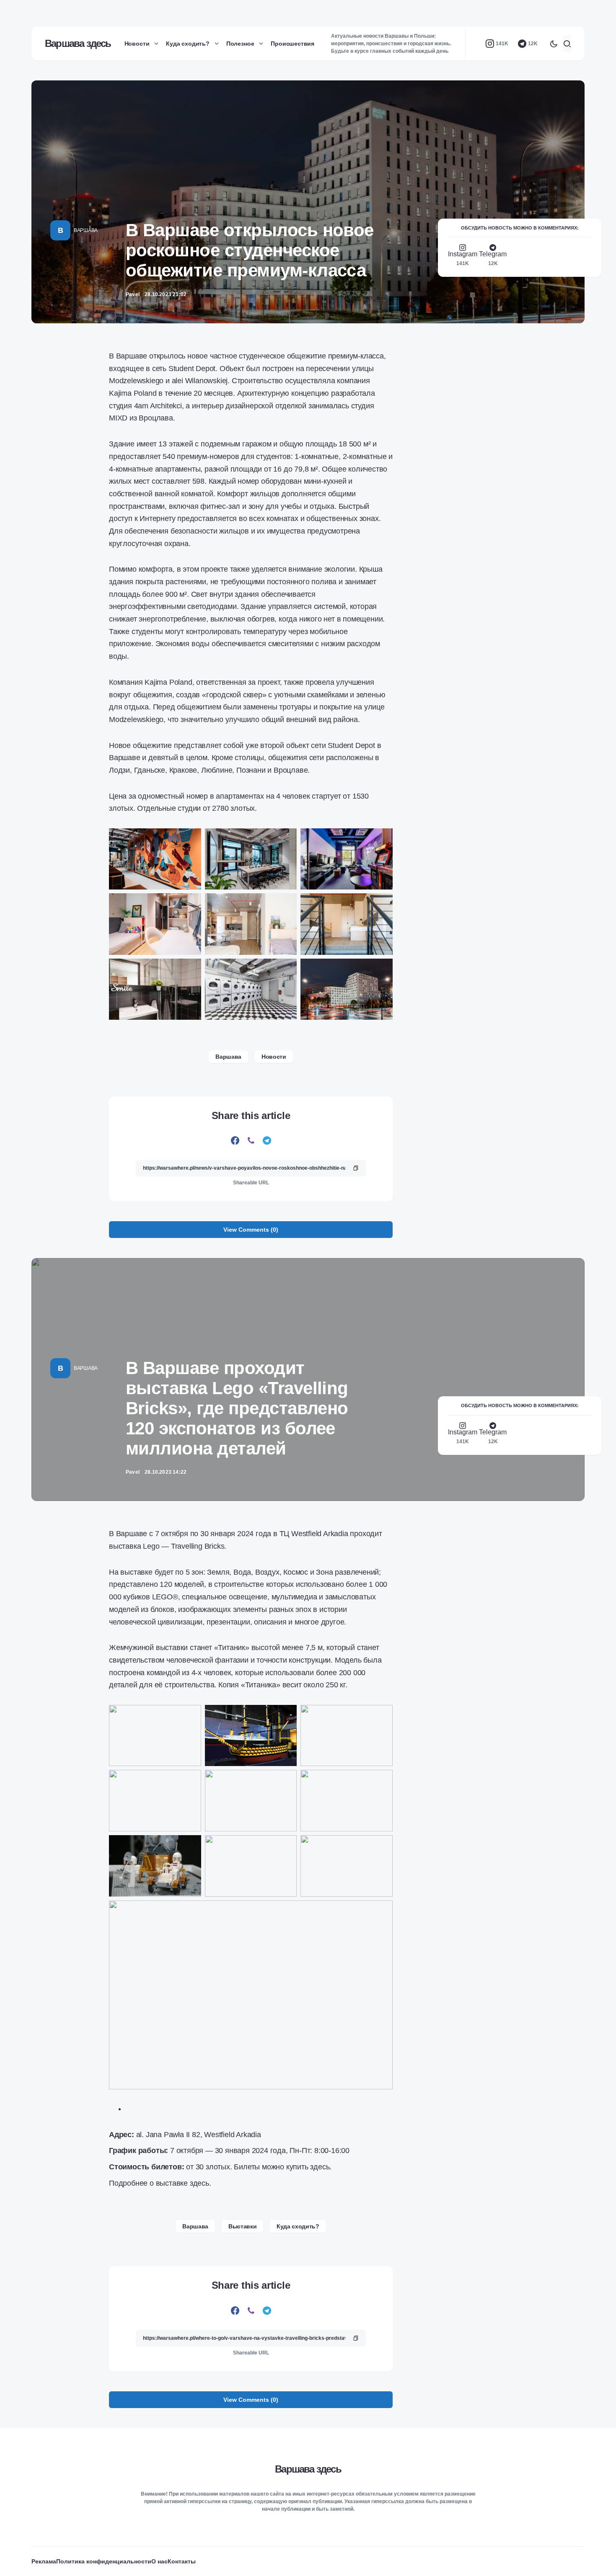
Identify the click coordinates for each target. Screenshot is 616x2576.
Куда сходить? (298, 2226)
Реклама (44, 2561)
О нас (159, 2561)
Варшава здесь (78, 43)
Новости (274, 1057)
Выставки (242, 2226)
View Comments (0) (251, 1230)
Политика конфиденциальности (104, 2561)
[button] (554, 44)
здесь (320, 2167)
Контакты (182, 2561)
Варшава (86, 230)
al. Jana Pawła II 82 (168, 2135)
